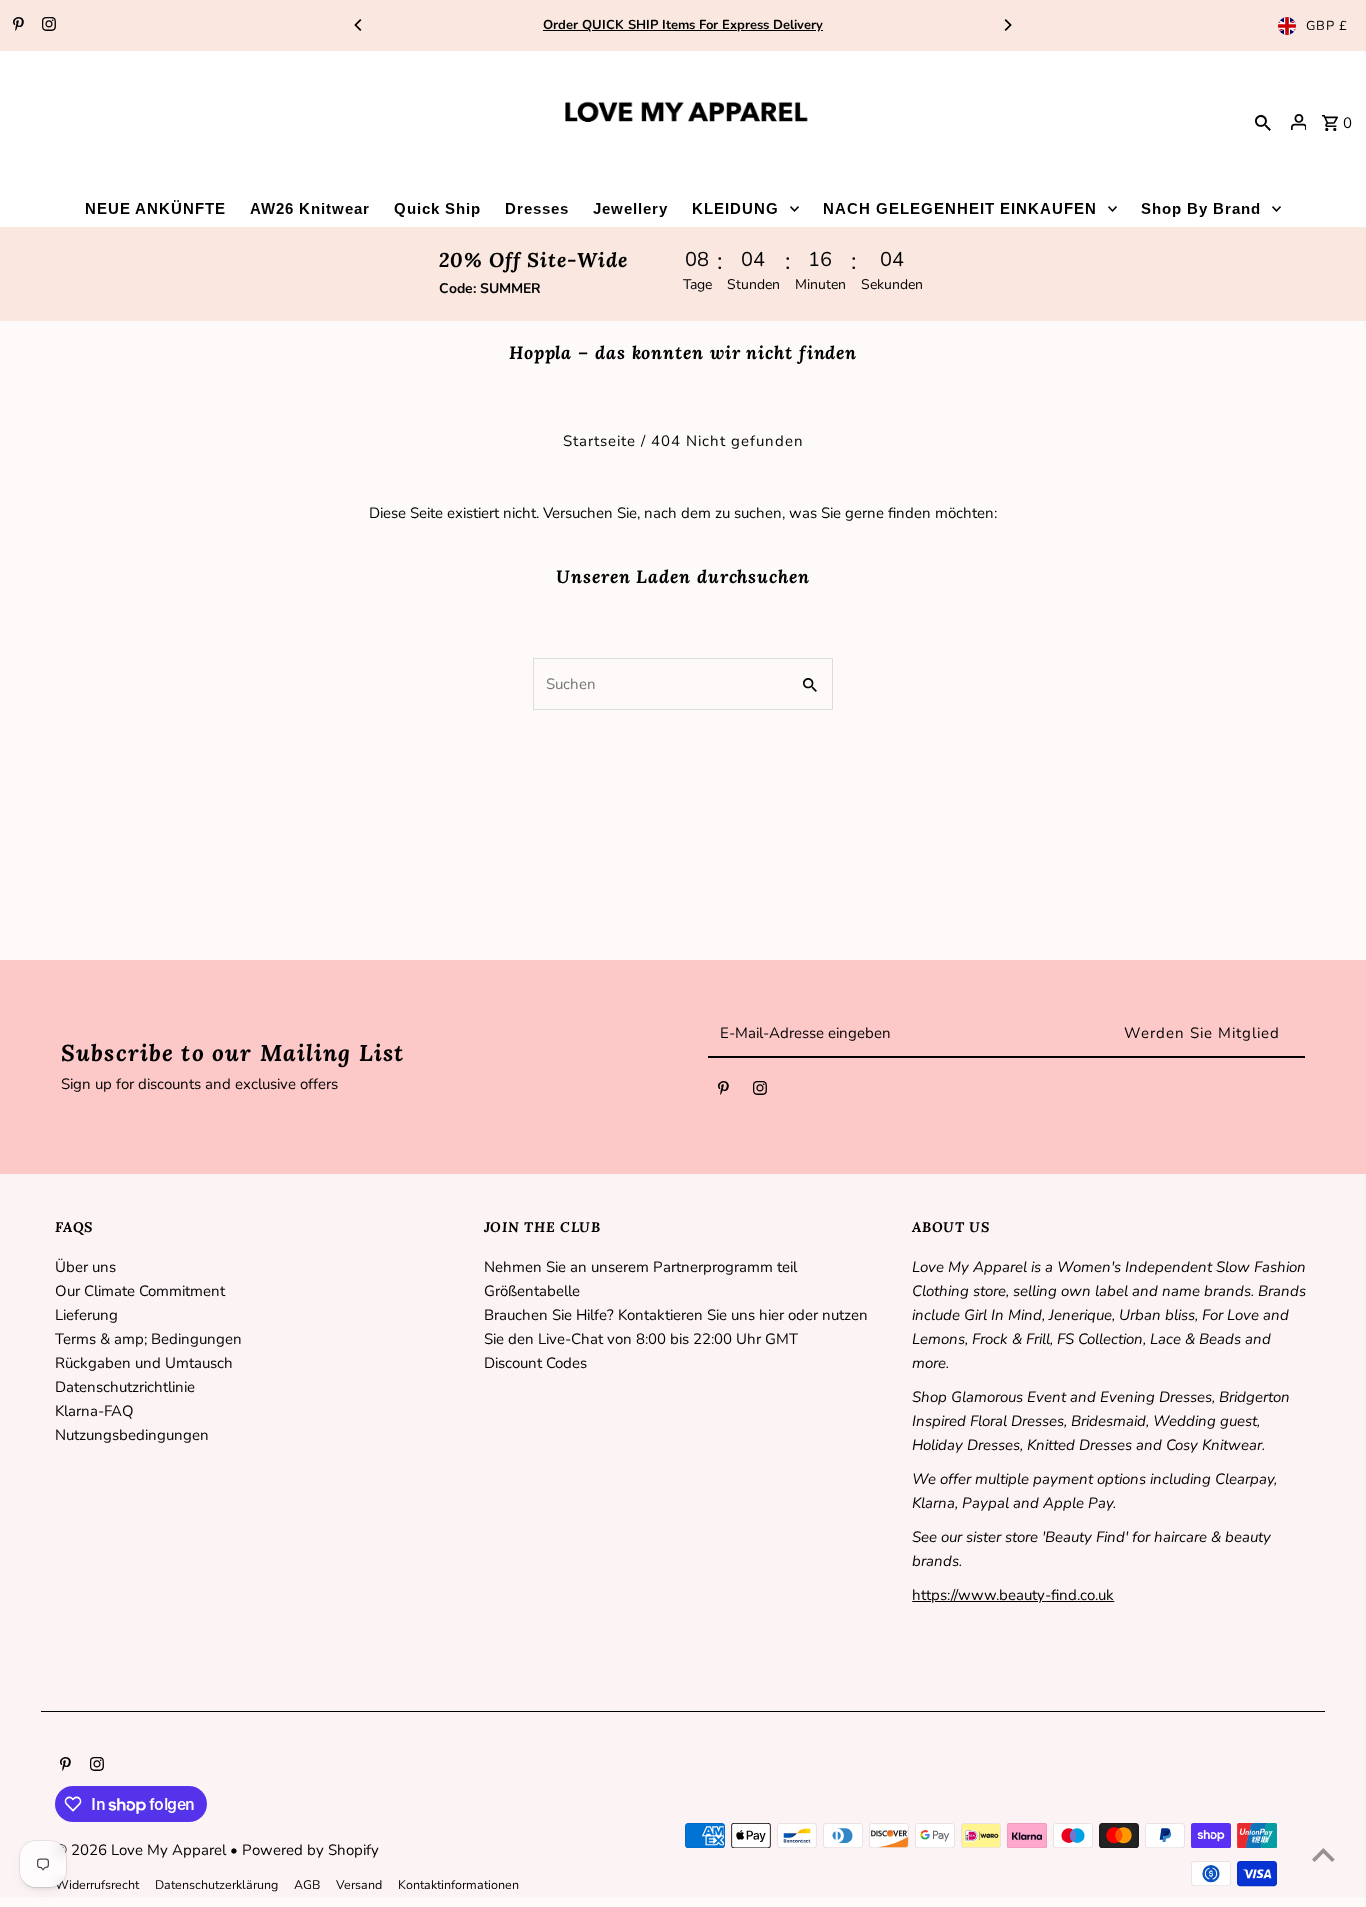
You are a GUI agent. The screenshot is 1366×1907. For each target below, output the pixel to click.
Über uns (85, 1267)
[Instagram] (46, 26)
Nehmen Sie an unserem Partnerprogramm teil (640, 1267)
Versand (359, 1884)
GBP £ (1327, 26)
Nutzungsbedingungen (132, 1435)
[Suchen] (1263, 122)
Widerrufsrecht (97, 1884)
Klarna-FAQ (94, 1411)
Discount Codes (535, 1363)
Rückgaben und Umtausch (144, 1363)
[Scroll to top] (1323, 1854)
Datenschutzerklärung (216, 1884)
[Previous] (359, 25)
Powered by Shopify (310, 1850)
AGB (307, 1884)
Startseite (599, 441)
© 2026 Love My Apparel (142, 1850)
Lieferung (86, 1315)
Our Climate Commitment (140, 1291)
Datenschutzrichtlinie (125, 1387)
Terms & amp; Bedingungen (148, 1339)
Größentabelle (532, 1291)
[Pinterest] (16, 26)
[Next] (1007, 25)
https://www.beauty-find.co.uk (1013, 1595)
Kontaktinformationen (458, 1884)
